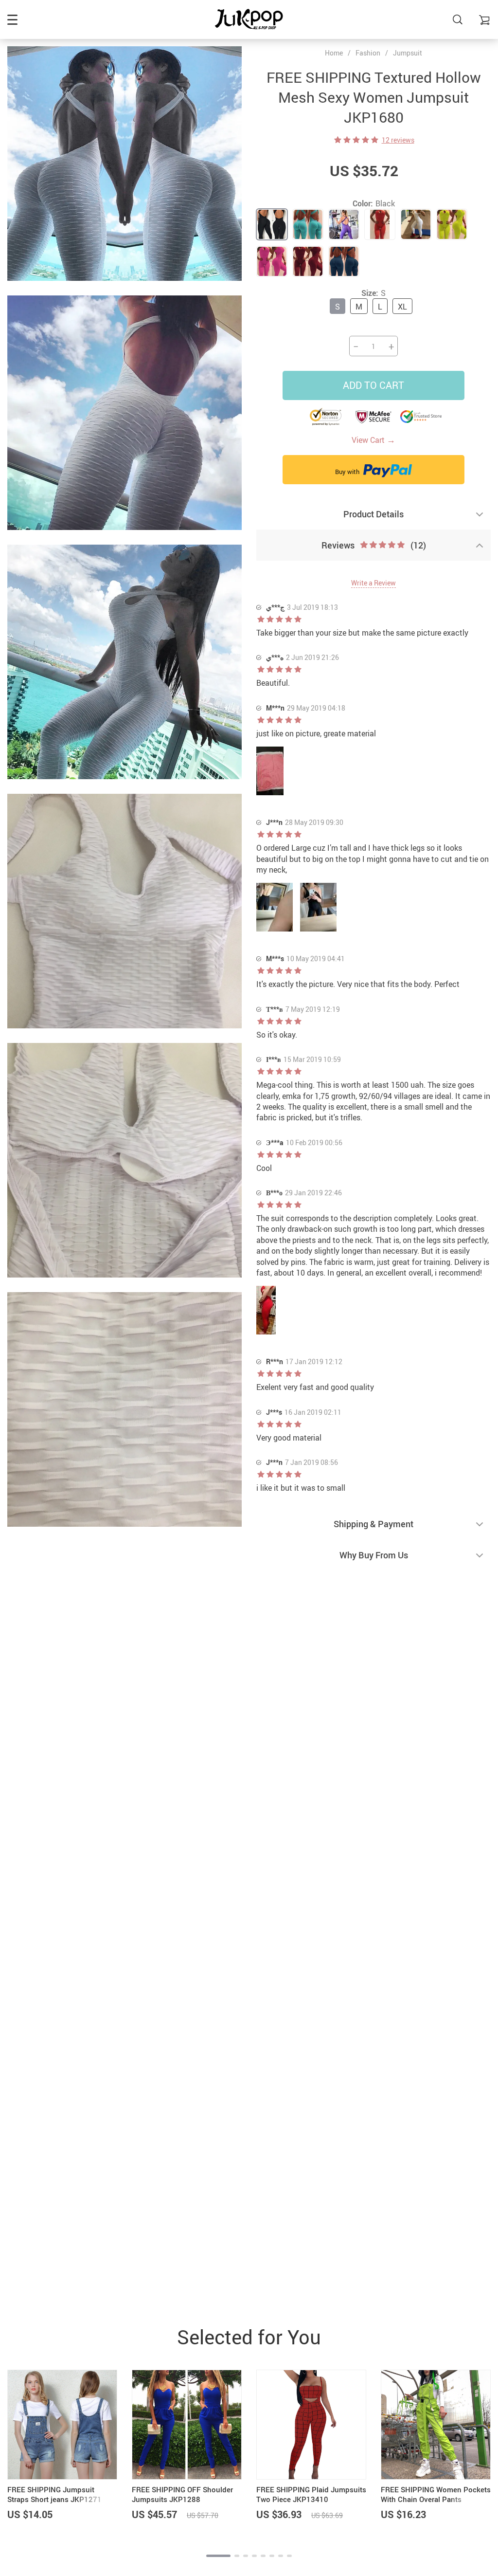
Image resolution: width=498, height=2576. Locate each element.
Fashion (368, 53)
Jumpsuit (408, 53)
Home (334, 53)
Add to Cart (373, 385)
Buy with (348, 472)
